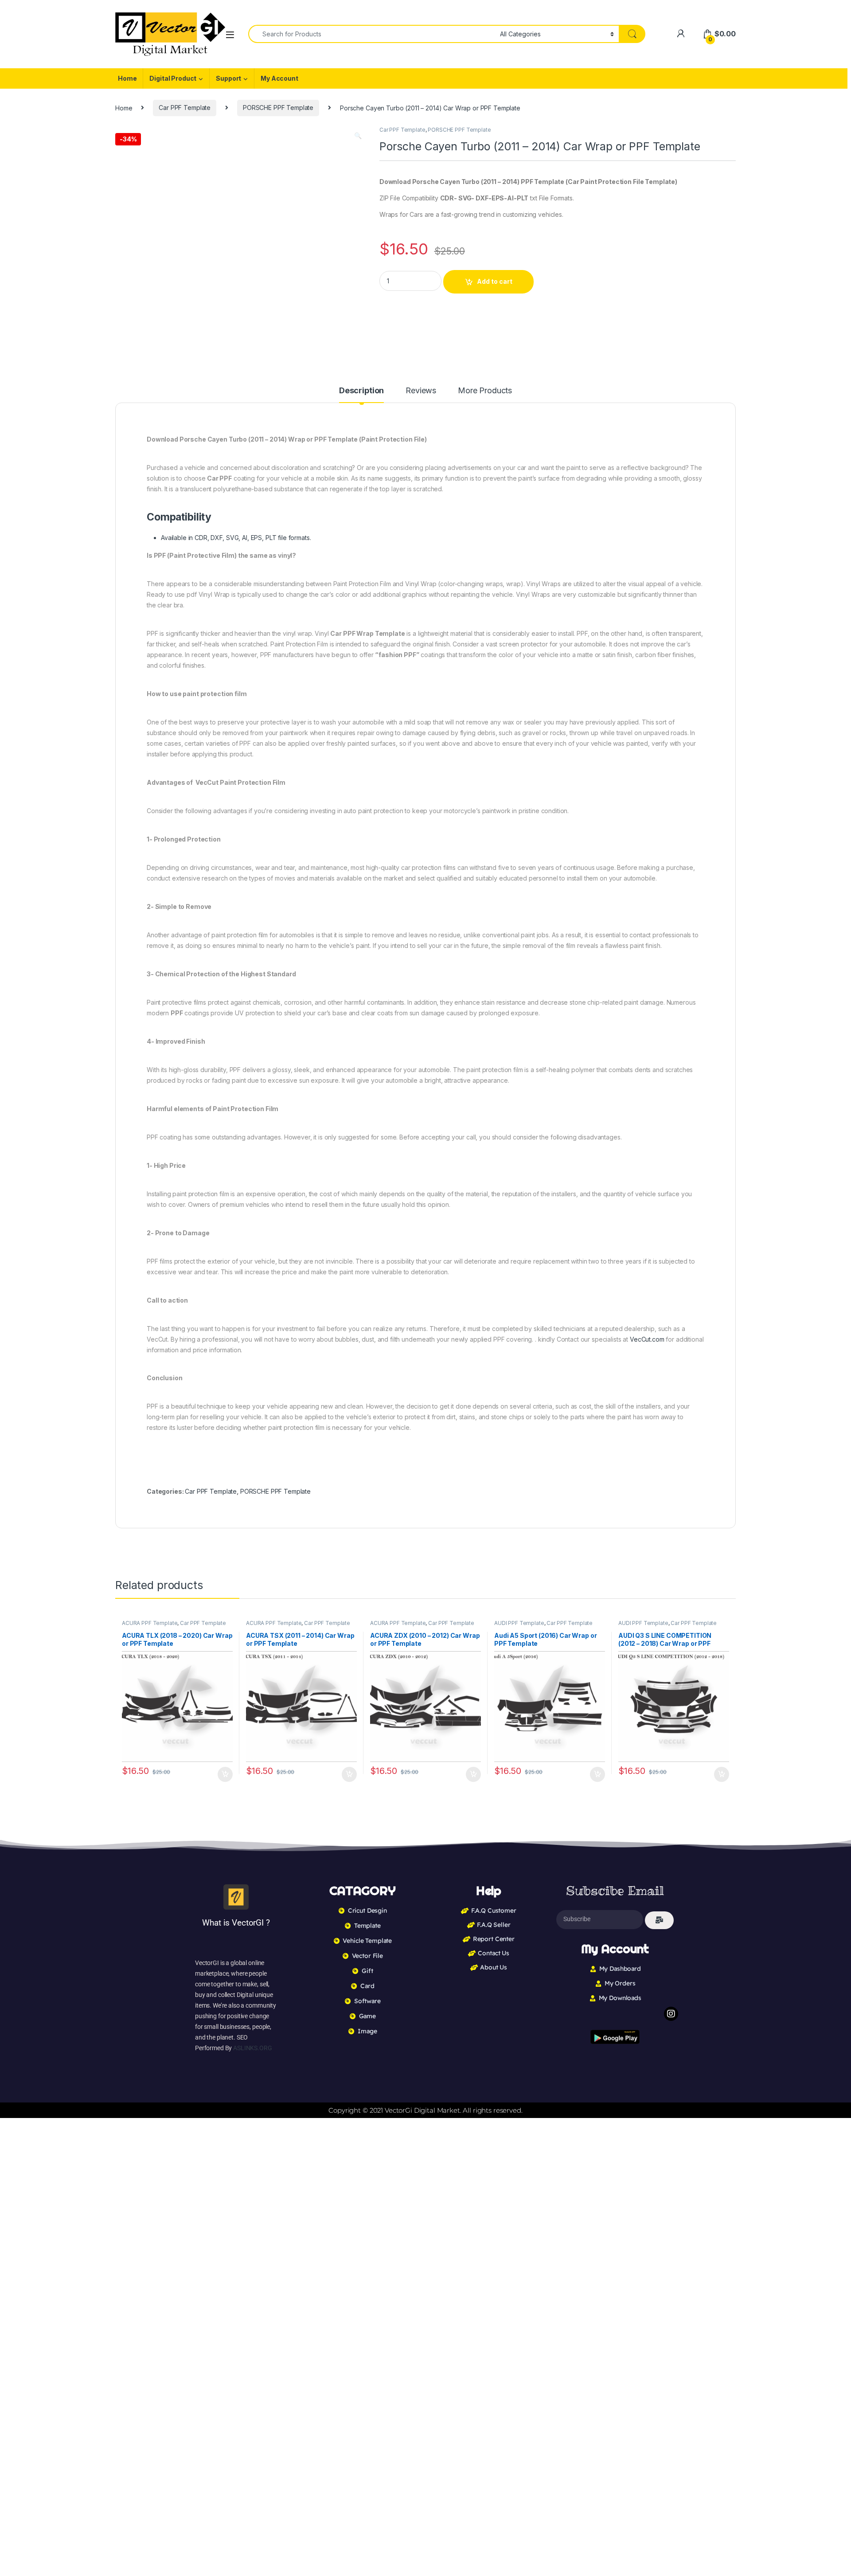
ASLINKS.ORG (252, 2048)
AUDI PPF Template (519, 1623)
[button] (358, 136)
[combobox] (372, 34)
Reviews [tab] (421, 391)
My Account (279, 78)
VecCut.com (647, 1339)
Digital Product (173, 78)
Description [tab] (361, 391)
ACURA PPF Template (150, 1623)
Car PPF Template (185, 108)
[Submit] (659, 1920)
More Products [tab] (485, 391)
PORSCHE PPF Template (278, 108)
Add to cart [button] (225, 1774)
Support (228, 78)
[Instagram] (671, 2014)
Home (127, 78)
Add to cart (495, 281)
